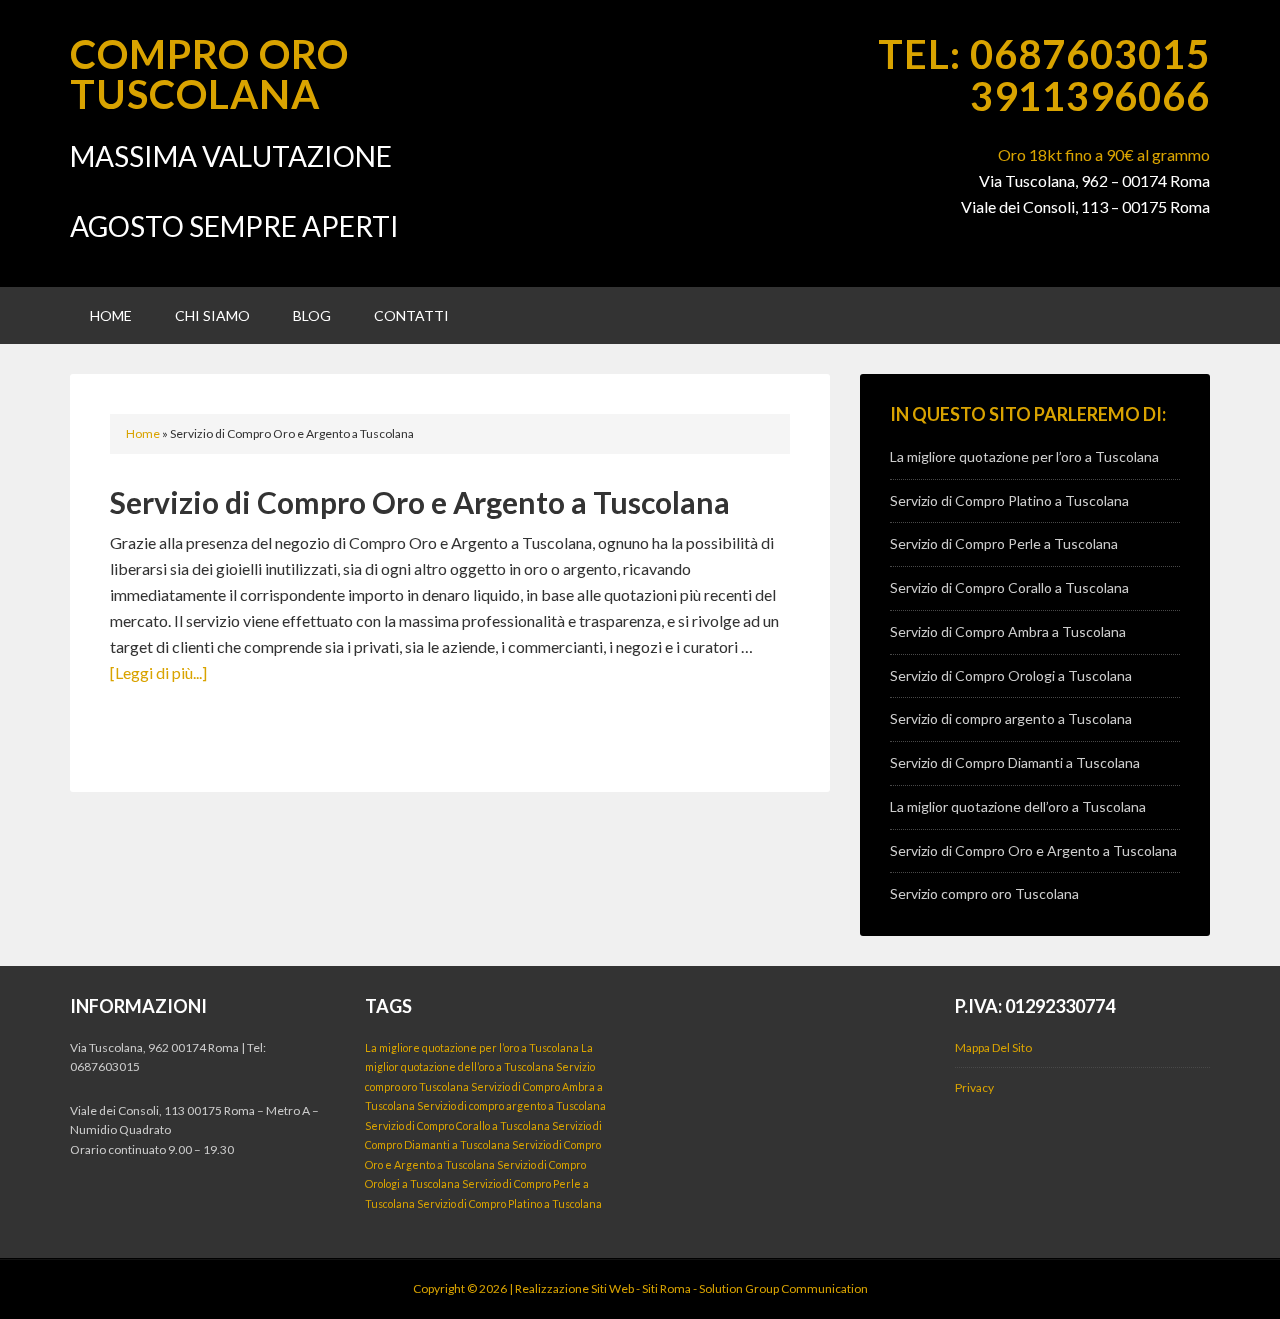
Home (143, 433)
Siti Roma (666, 1288)
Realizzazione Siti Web (574, 1288)
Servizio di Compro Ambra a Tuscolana (1008, 631)
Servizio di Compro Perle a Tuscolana (1004, 543)
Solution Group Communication (783, 1288)
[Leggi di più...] (158, 672)
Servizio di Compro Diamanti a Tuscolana (1015, 762)
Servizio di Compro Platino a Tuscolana (1009, 500)
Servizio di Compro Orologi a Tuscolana (1011, 675)
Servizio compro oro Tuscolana (984, 893)
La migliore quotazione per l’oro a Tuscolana (1024, 456)
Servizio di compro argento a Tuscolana (1011, 718)
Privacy (974, 1087)
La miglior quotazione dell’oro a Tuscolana (1018, 806)
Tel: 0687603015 (1044, 54)
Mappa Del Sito (993, 1047)
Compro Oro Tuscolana (209, 74)
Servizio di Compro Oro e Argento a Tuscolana (420, 502)
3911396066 (1090, 96)
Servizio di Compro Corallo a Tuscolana (1009, 587)
